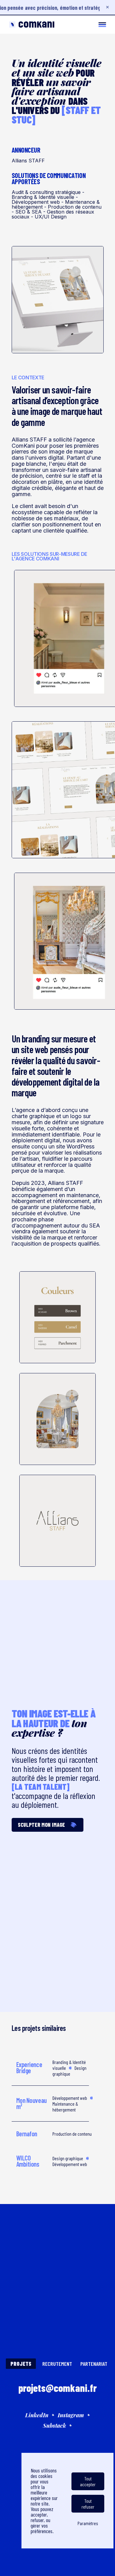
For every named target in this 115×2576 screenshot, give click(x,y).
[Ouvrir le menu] (102, 25)
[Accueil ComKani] (32, 25)
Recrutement (57, 2364)
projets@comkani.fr (57, 2388)
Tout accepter (88, 2481)
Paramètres (88, 2523)
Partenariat (94, 2364)
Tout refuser (88, 2504)
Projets (21, 2364)
